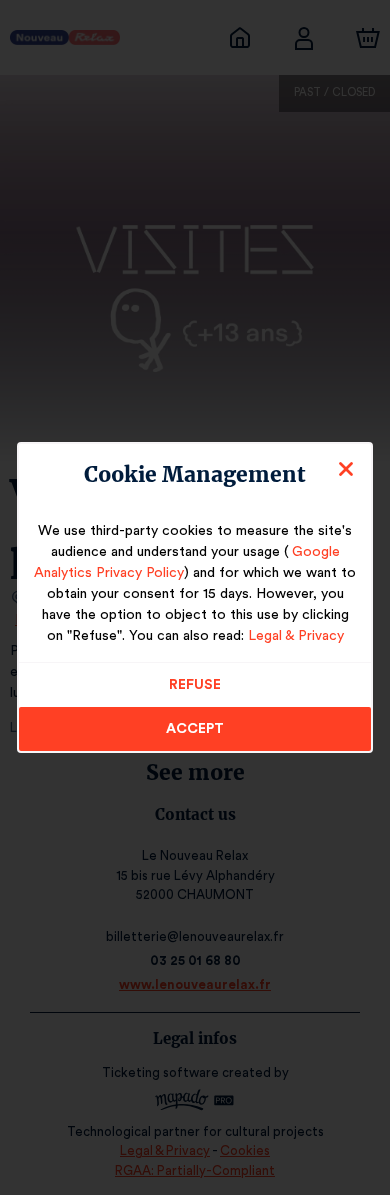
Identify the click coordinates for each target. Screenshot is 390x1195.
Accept (195, 729)
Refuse (195, 685)
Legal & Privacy (296, 636)
